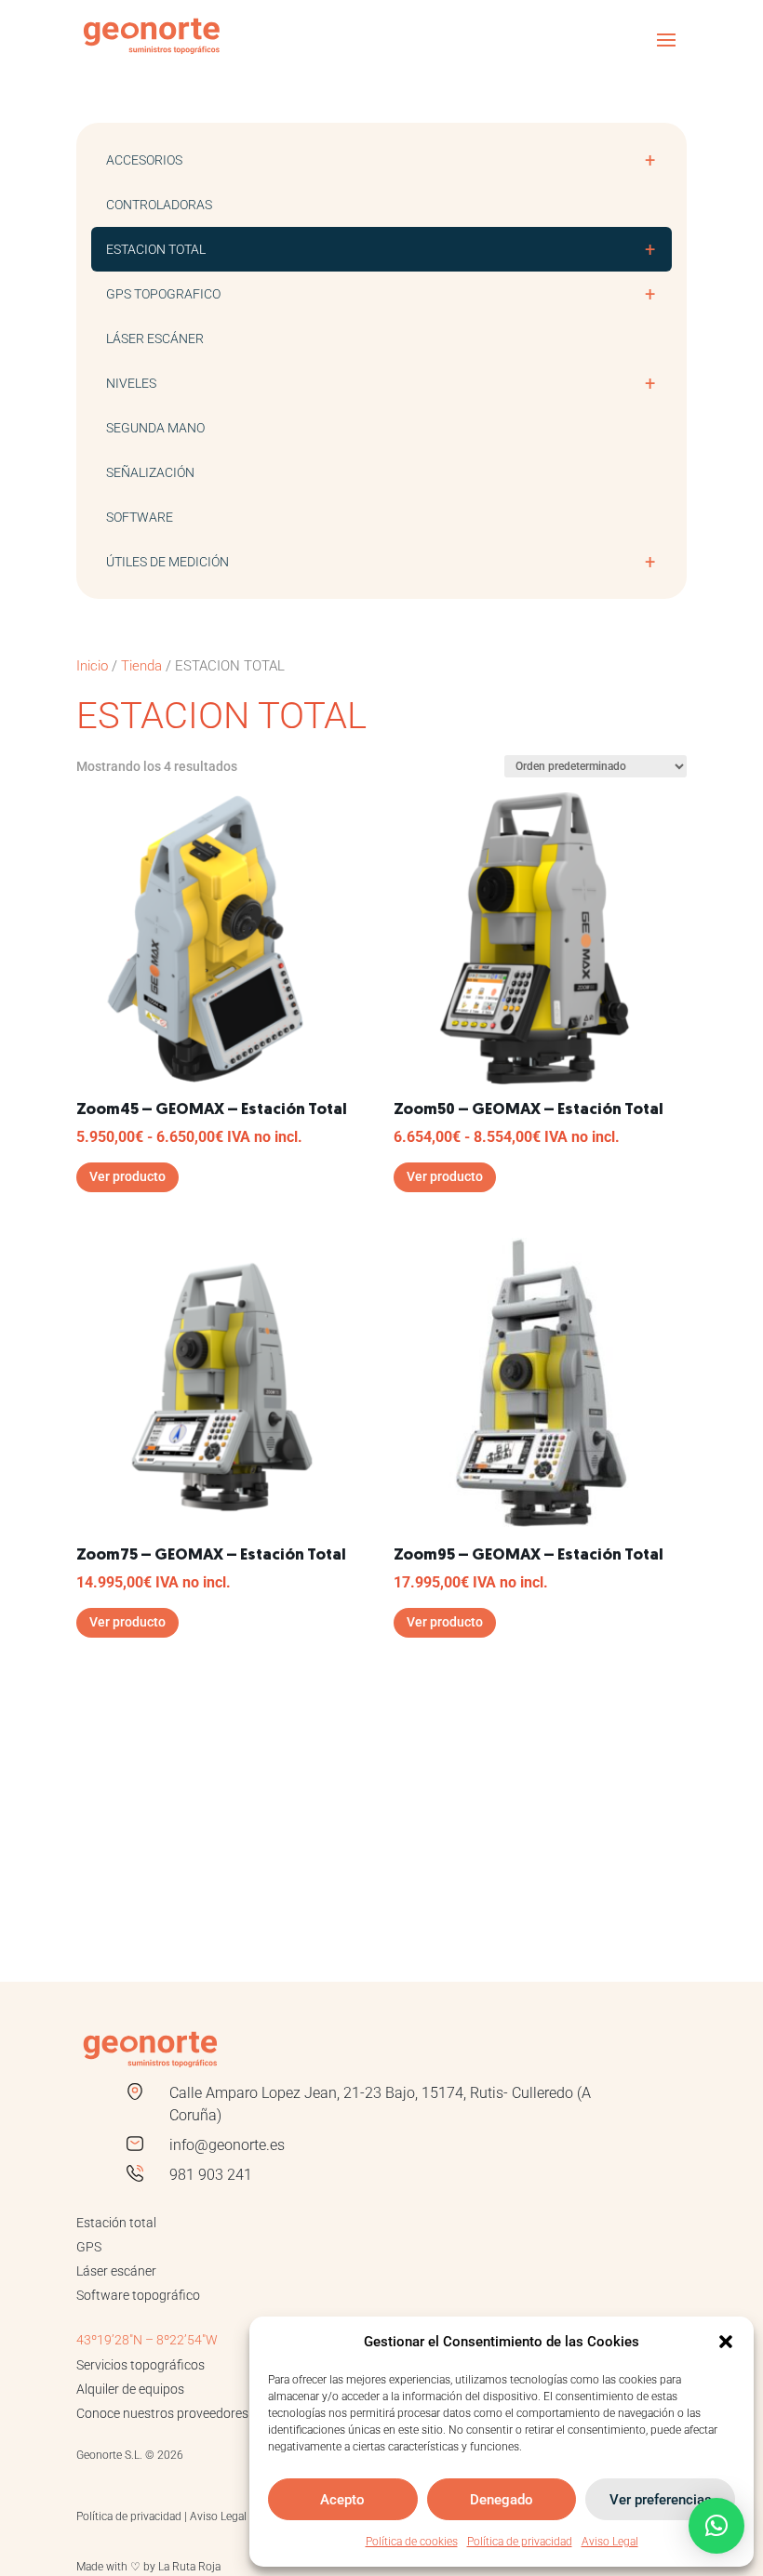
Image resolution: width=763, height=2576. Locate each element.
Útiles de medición (381, 562)
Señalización (150, 472)
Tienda (141, 666)
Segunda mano (155, 428)
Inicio (92, 666)
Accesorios (381, 160)
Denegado (502, 2500)
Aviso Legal (610, 2542)
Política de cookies (412, 2542)
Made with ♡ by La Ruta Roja (148, 2567)
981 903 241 (211, 2175)
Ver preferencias (661, 2500)
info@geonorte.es (227, 2145)
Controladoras (159, 205)
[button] (726, 2342)
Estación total (116, 2223)
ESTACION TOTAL (381, 249)
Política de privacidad (520, 2542)
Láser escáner (155, 339)
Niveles (381, 383)
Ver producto (127, 1176)
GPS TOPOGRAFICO (381, 294)
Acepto (342, 2500)
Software (140, 517)
